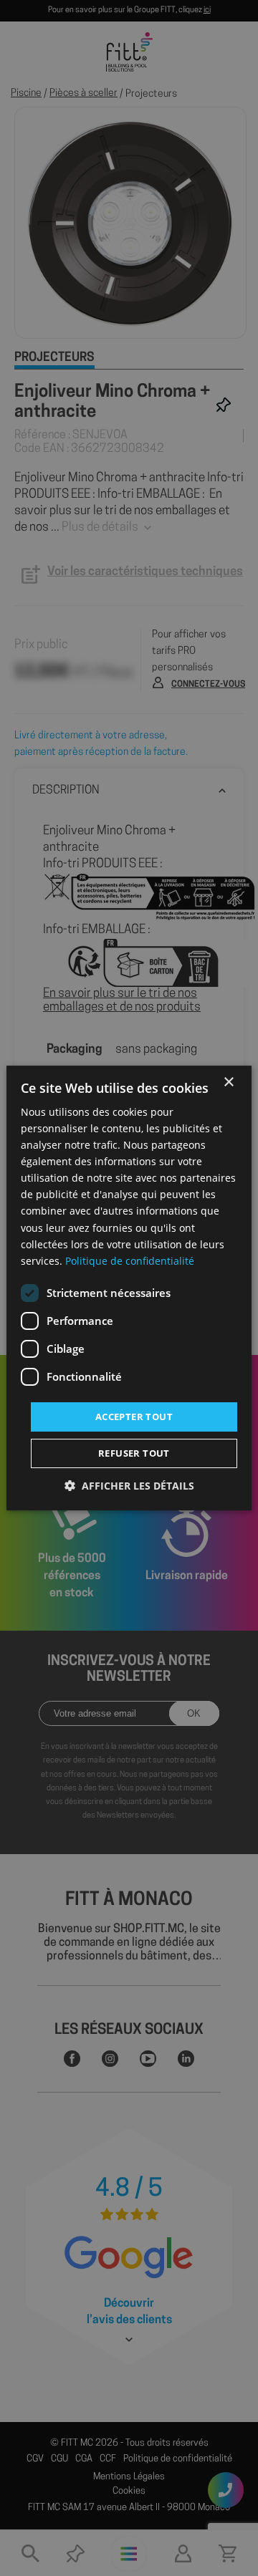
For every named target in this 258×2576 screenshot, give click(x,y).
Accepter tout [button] (134, 1417)
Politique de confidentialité (130, 1261)
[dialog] (129, 1288)
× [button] (228, 1082)
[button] (129, 1486)
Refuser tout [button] (134, 1453)
